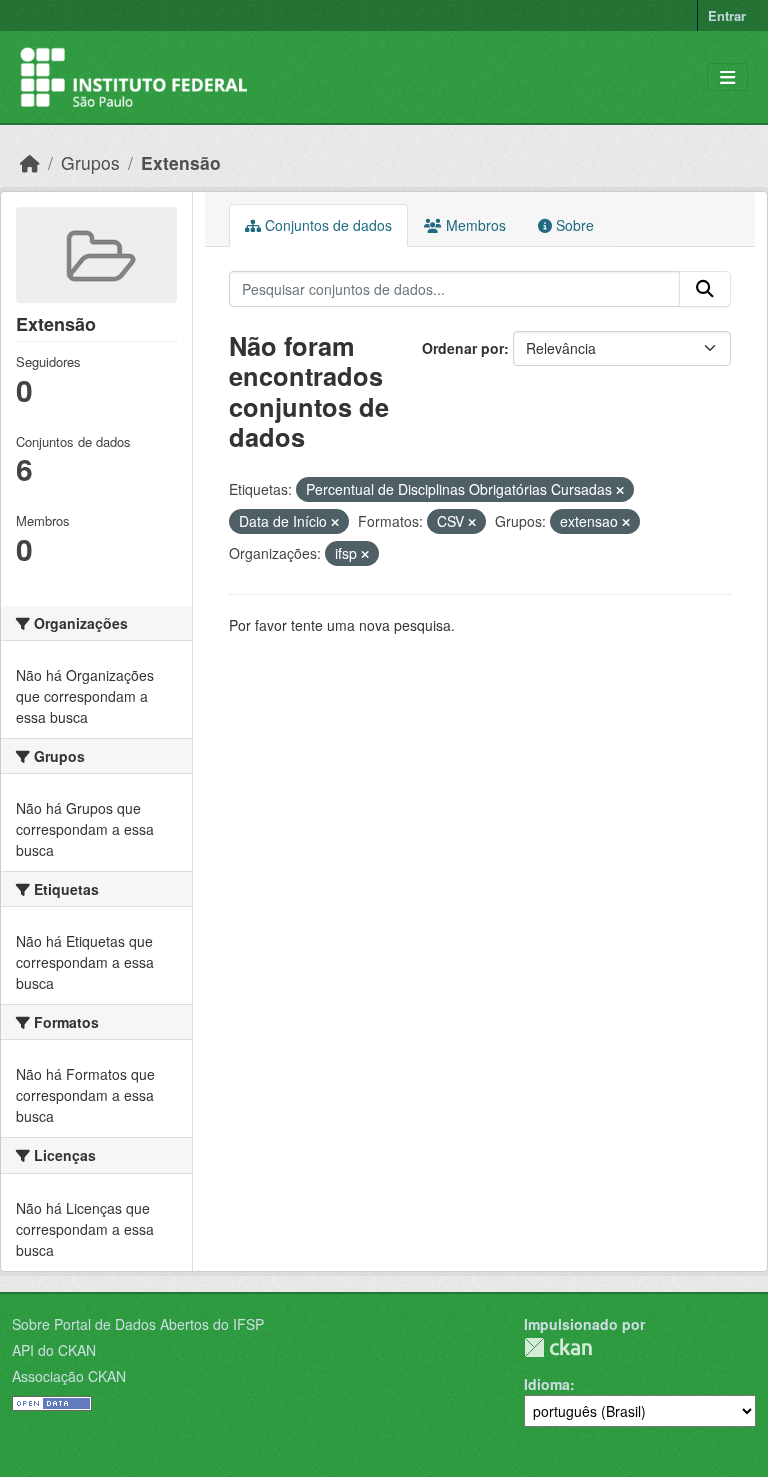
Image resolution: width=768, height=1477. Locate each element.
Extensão (181, 162)
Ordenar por (463, 348)
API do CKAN (54, 1350)
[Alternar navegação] (727, 77)
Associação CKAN (69, 1376)
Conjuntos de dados (326, 225)
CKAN (558, 1347)
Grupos (90, 162)
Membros (474, 225)
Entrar (727, 15)
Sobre (573, 225)
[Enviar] (705, 289)
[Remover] (620, 490)
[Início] (30, 162)
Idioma (547, 1384)
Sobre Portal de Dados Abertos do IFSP (138, 1324)
